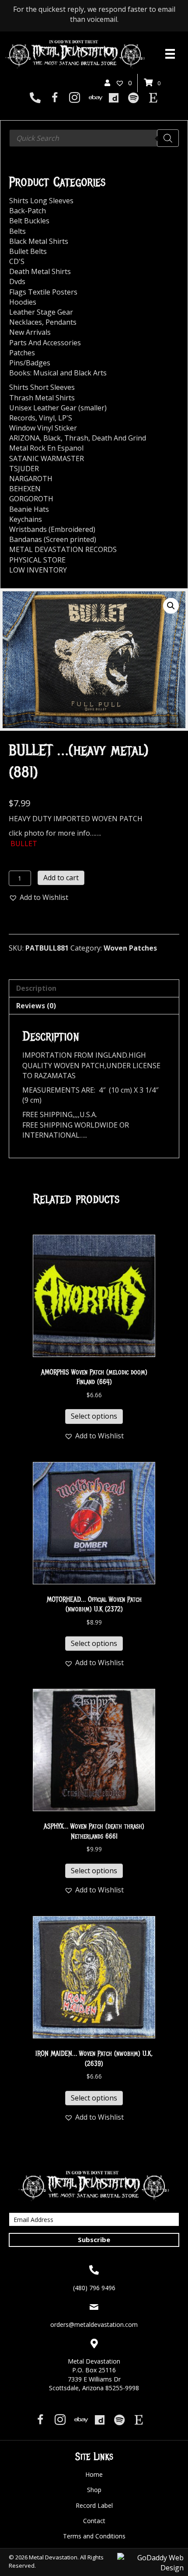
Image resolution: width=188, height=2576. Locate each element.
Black (52, 438)
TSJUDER (24, 469)
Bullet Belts (28, 251)
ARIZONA (24, 438)
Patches (22, 353)
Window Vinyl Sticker (43, 428)
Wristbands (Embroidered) (52, 529)
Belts (17, 231)
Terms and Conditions (94, 2536)
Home (94, 2474)
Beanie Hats (29, 509)
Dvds (17, 281)
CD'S (17, 261)
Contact (94, 2521)
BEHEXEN (25, 489)
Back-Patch (28, 211)
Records (22, 418)
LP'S (65, 418)
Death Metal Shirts (40, 271)
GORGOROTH (31, 499)
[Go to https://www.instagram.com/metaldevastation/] (75, 99)
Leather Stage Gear (41, 312)
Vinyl (47, 418)
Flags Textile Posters (43, 292)
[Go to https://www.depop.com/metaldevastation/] (114, 98)
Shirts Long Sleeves (41, 201)
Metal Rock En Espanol (46, 448)
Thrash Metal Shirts (42, 398)
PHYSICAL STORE (37, 560)
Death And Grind (119, 438)
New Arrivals (30, 332)
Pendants (61, 322)
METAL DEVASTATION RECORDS (63, 549)
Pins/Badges (30, 363)
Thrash (76, 438)
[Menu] (170, 54)
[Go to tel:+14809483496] (35, 98)
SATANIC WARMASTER (47, 458)
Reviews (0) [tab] (36, 1006)
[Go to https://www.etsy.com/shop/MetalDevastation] (153, 98)
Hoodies (23, 302)
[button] (171, 606)
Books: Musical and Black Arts (58, 373)
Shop (94, 2490)
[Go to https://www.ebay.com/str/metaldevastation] (94, 98)
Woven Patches (130, 948)
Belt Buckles (29, 221)
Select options (94, 1416)
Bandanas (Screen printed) (53, 539)
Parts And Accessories (45, 343)
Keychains (26, 519)
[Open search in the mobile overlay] (94, 138)
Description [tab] (36, 988)
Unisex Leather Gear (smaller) (58, 408)
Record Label (94, 2505)
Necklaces (26, 322)
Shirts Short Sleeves (42, 387)
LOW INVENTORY (38, 570)
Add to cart (61, 878)
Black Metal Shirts (39, 241)
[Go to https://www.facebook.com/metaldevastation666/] (55, 99)
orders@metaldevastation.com (94, 2324)
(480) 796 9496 (94, 2288)
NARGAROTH (31, 479)
